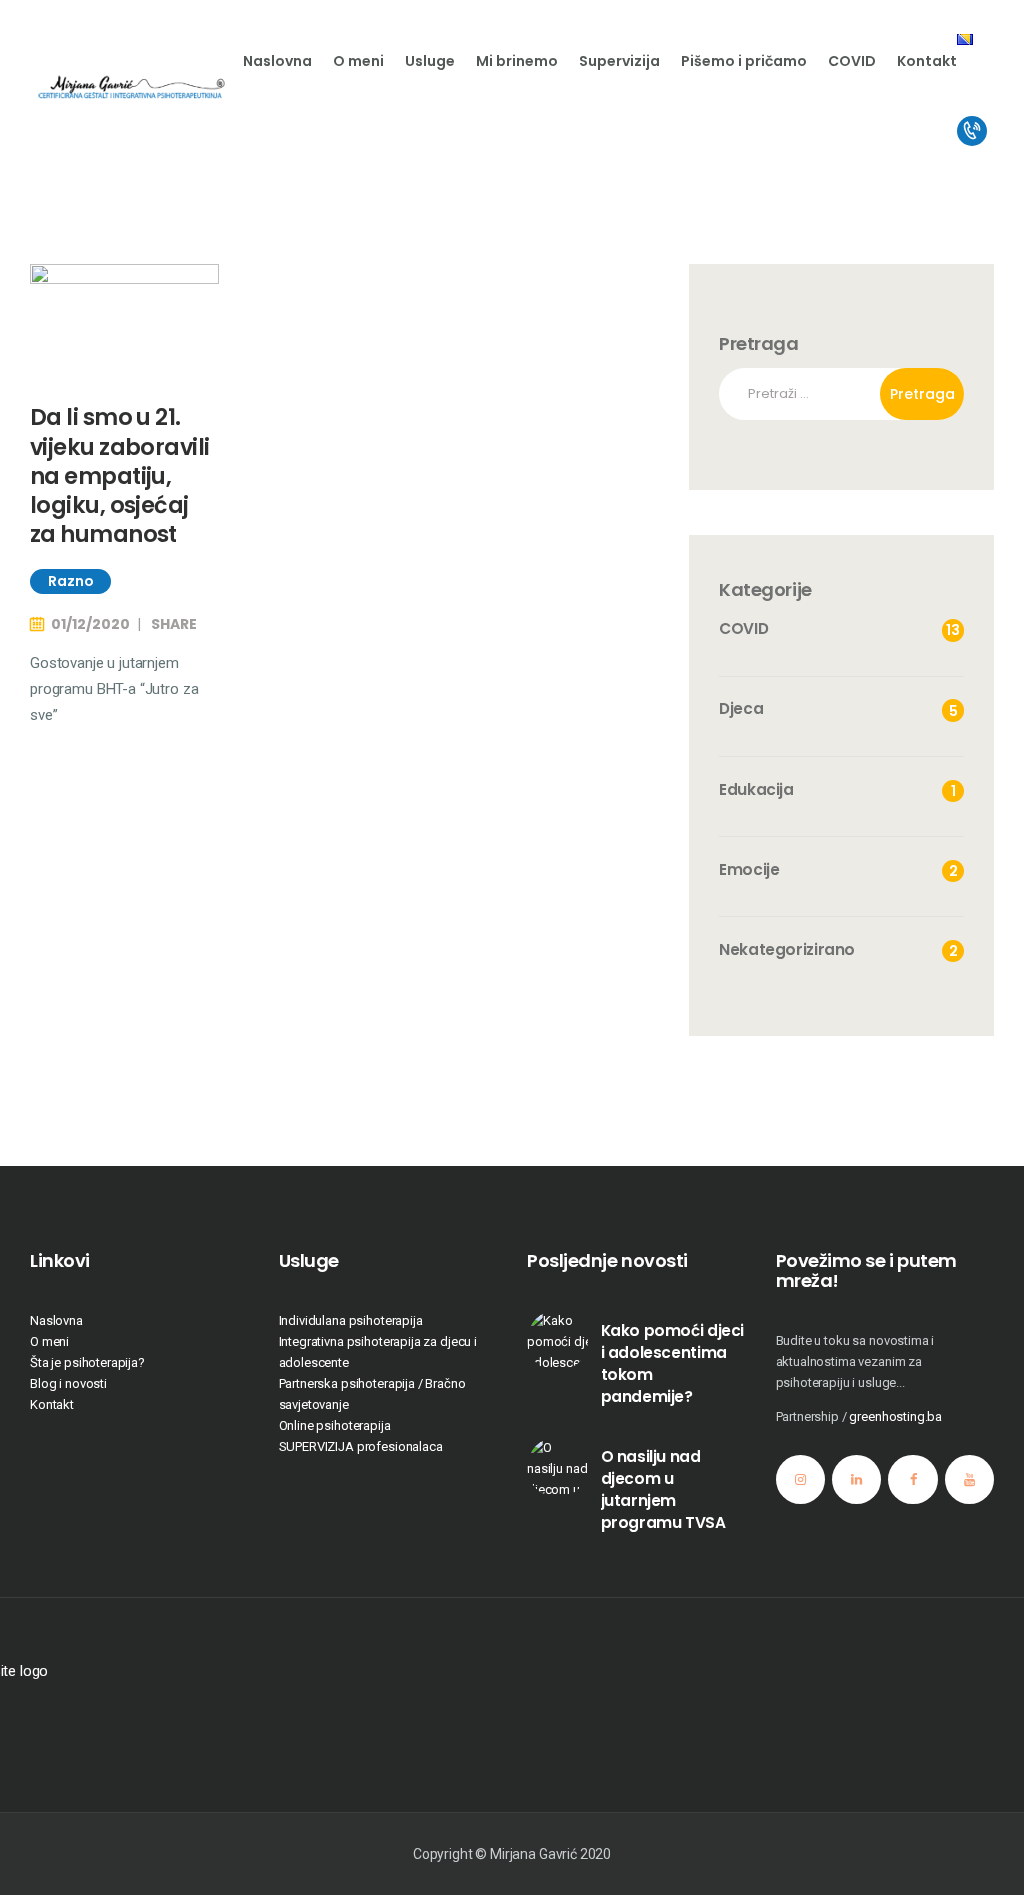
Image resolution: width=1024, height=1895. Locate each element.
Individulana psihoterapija (351, 1320)
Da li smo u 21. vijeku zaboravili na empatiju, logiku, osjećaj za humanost (119, 476)
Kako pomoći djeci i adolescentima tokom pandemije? (672, 1363)
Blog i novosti (68, 1383)
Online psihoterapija (335, 1425)
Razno (71, 581)
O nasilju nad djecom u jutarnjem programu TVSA (663, 1489)
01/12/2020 (90, 624)
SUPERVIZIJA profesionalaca (361, 1446)
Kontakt (52, 1404)
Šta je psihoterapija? (87, 1362)
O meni (49, 1341)
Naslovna (56, 1320)
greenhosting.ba (895, 1416)
